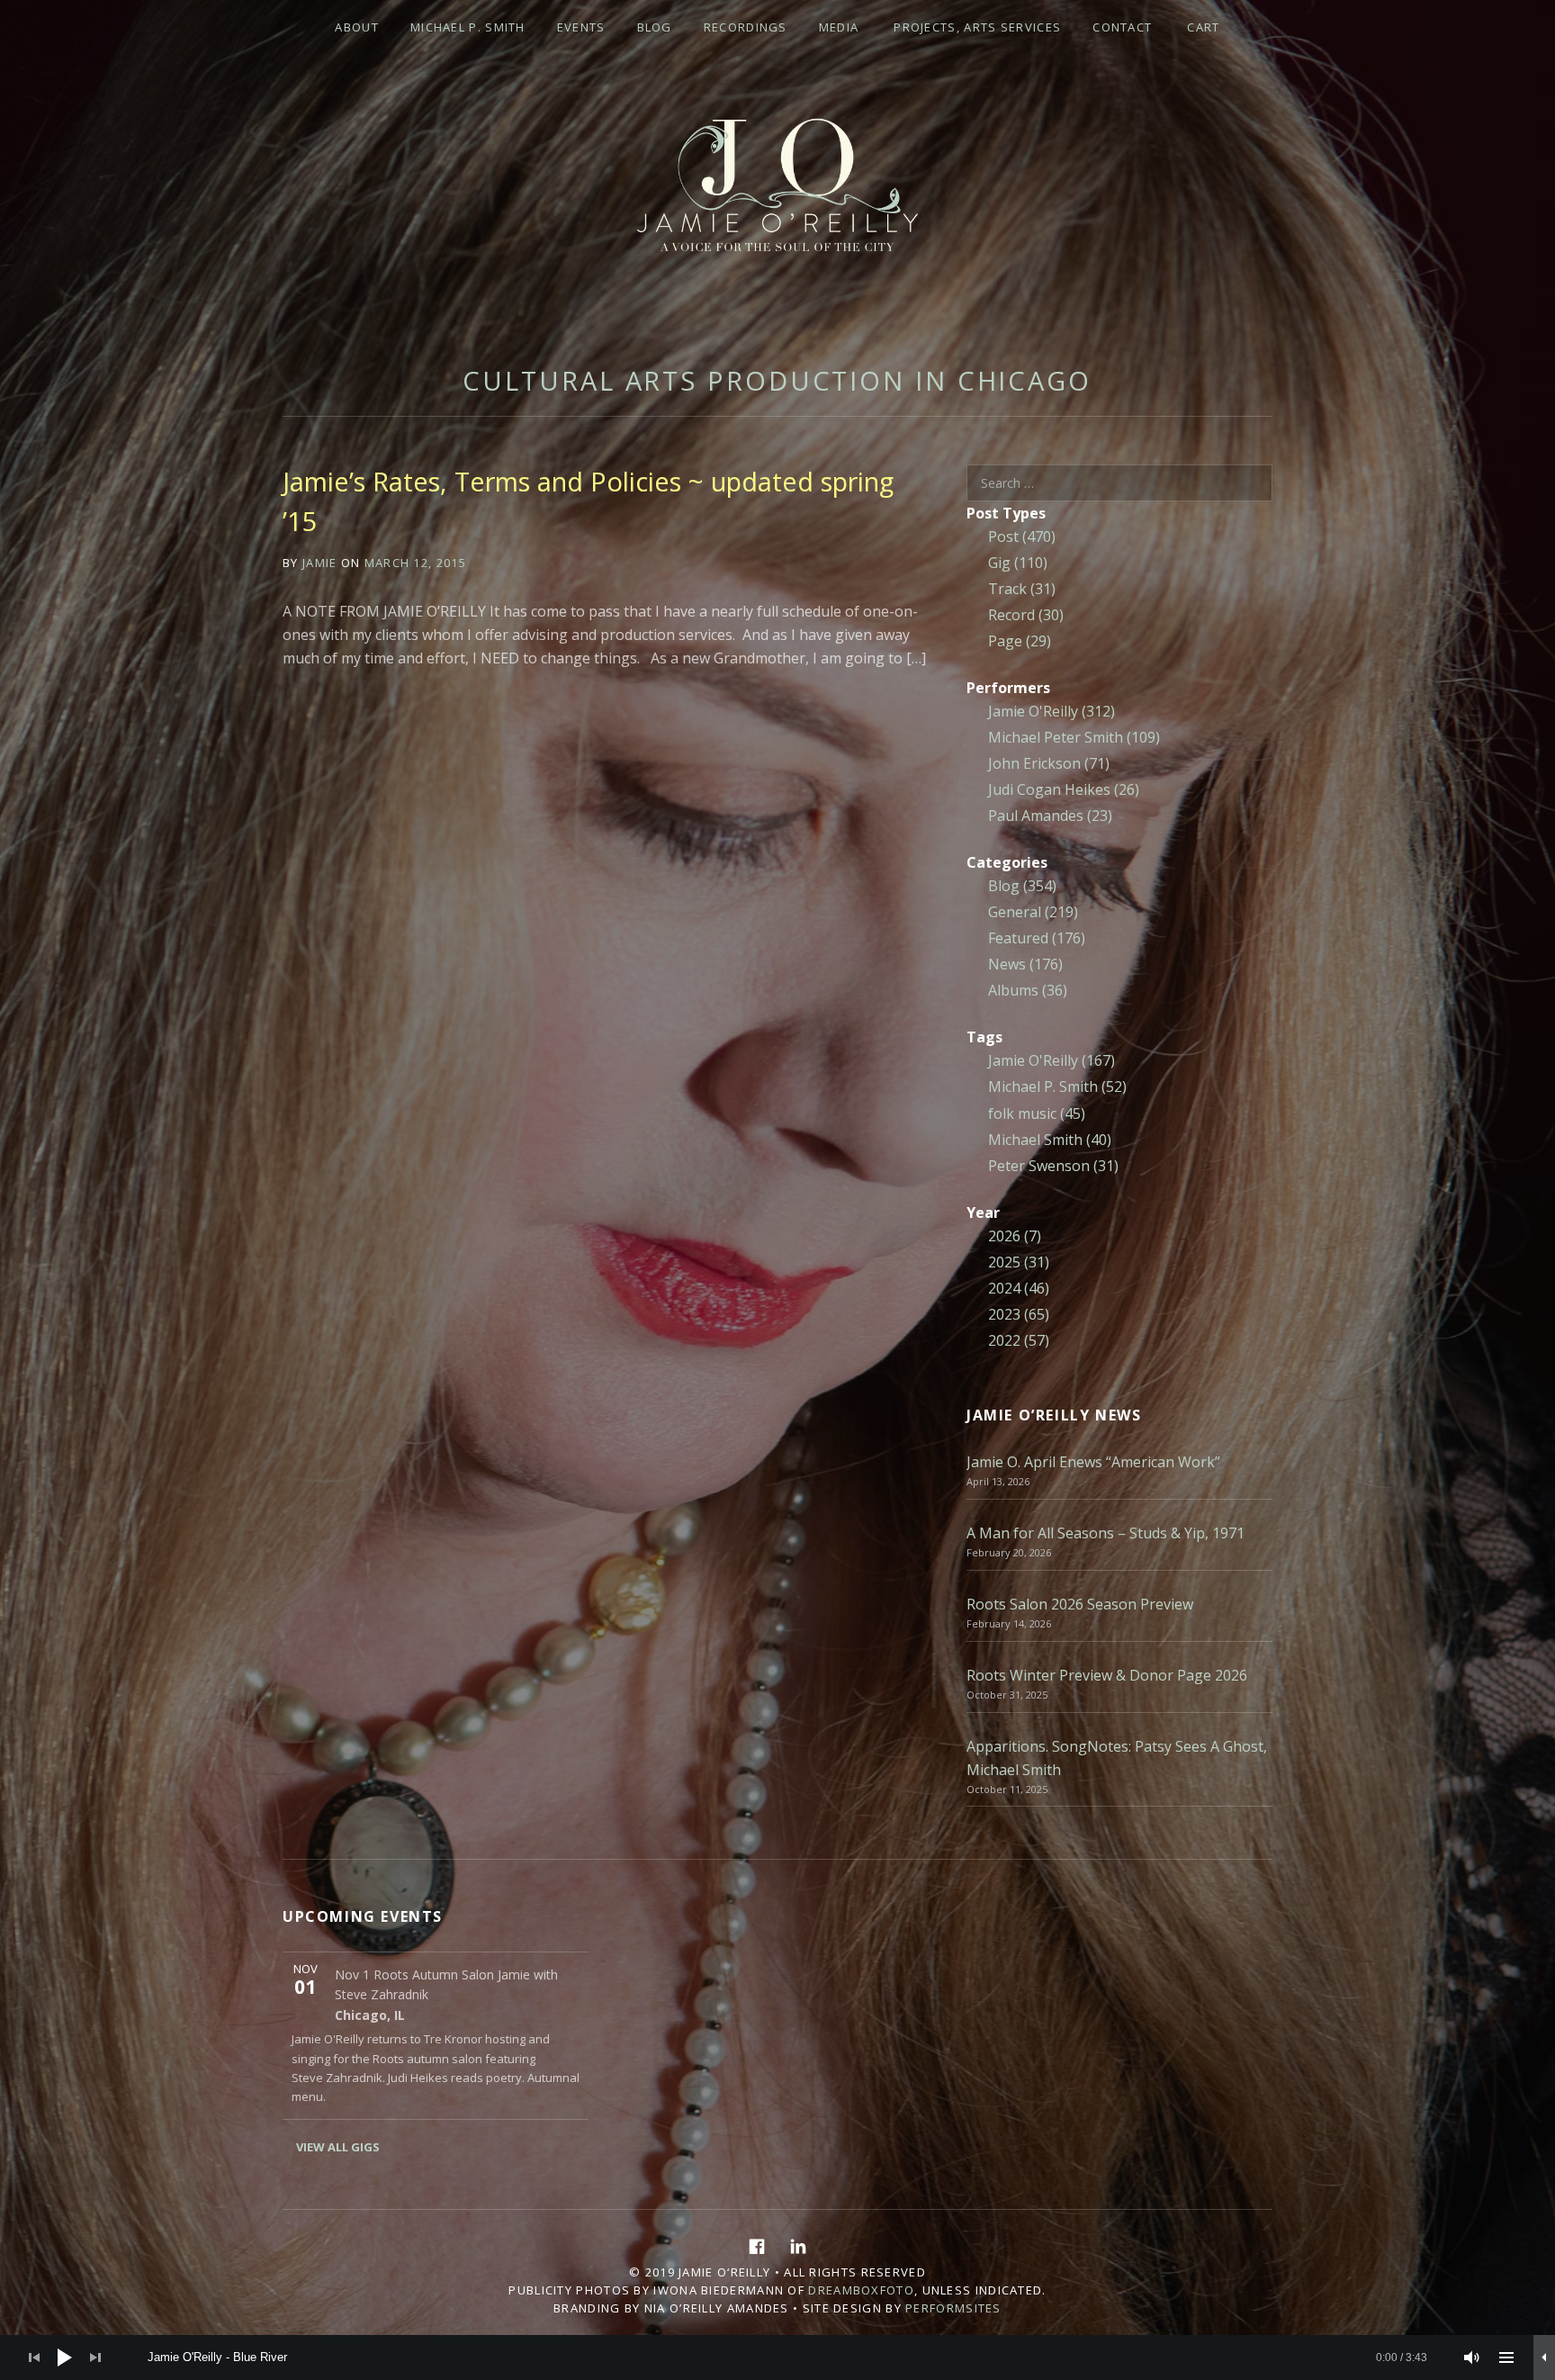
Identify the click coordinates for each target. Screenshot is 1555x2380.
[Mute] (1472, 2357)
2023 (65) (1019, 1314)
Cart (1203, 27)
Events (581, 27)
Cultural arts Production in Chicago (777, 380)
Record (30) (1026, 615)
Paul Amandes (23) (1050, 816)
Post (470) (1022, 536)
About (357, 27)
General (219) (1033, 912)
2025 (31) (1019, 1262)
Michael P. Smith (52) (1057, 1086)
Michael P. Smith (468, 27)
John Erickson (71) (1049, 763)
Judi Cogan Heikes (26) (1064, 789)
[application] (777, 2357)
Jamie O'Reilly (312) (1052, 711)
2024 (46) (1019, 1288)
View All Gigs (338, 2147)
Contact (1122, 27)
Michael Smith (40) (1050, 1140)
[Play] (65, 2357)
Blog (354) (1022, 886)
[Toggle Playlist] (1506, 2357)
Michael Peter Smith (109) (1074, 737)
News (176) (1025, 964)
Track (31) (1022, 589)
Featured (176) (1037, 938)
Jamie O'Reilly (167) (1052, 1060)
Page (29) (1020, 641)
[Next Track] (95, 2357)
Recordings (746, 27)
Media (839, 27)
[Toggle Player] (1544, 2357)
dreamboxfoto (861, 2290)
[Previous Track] (34, 2357)
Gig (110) (1018, 563)
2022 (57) (1019, 1340)
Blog (655, 27)
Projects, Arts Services (977, 27)
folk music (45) (1037, 1113)
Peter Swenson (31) (1053, 1166)
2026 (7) (1015, 1236)
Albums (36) (1028, 990)
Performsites (953, 2308)
